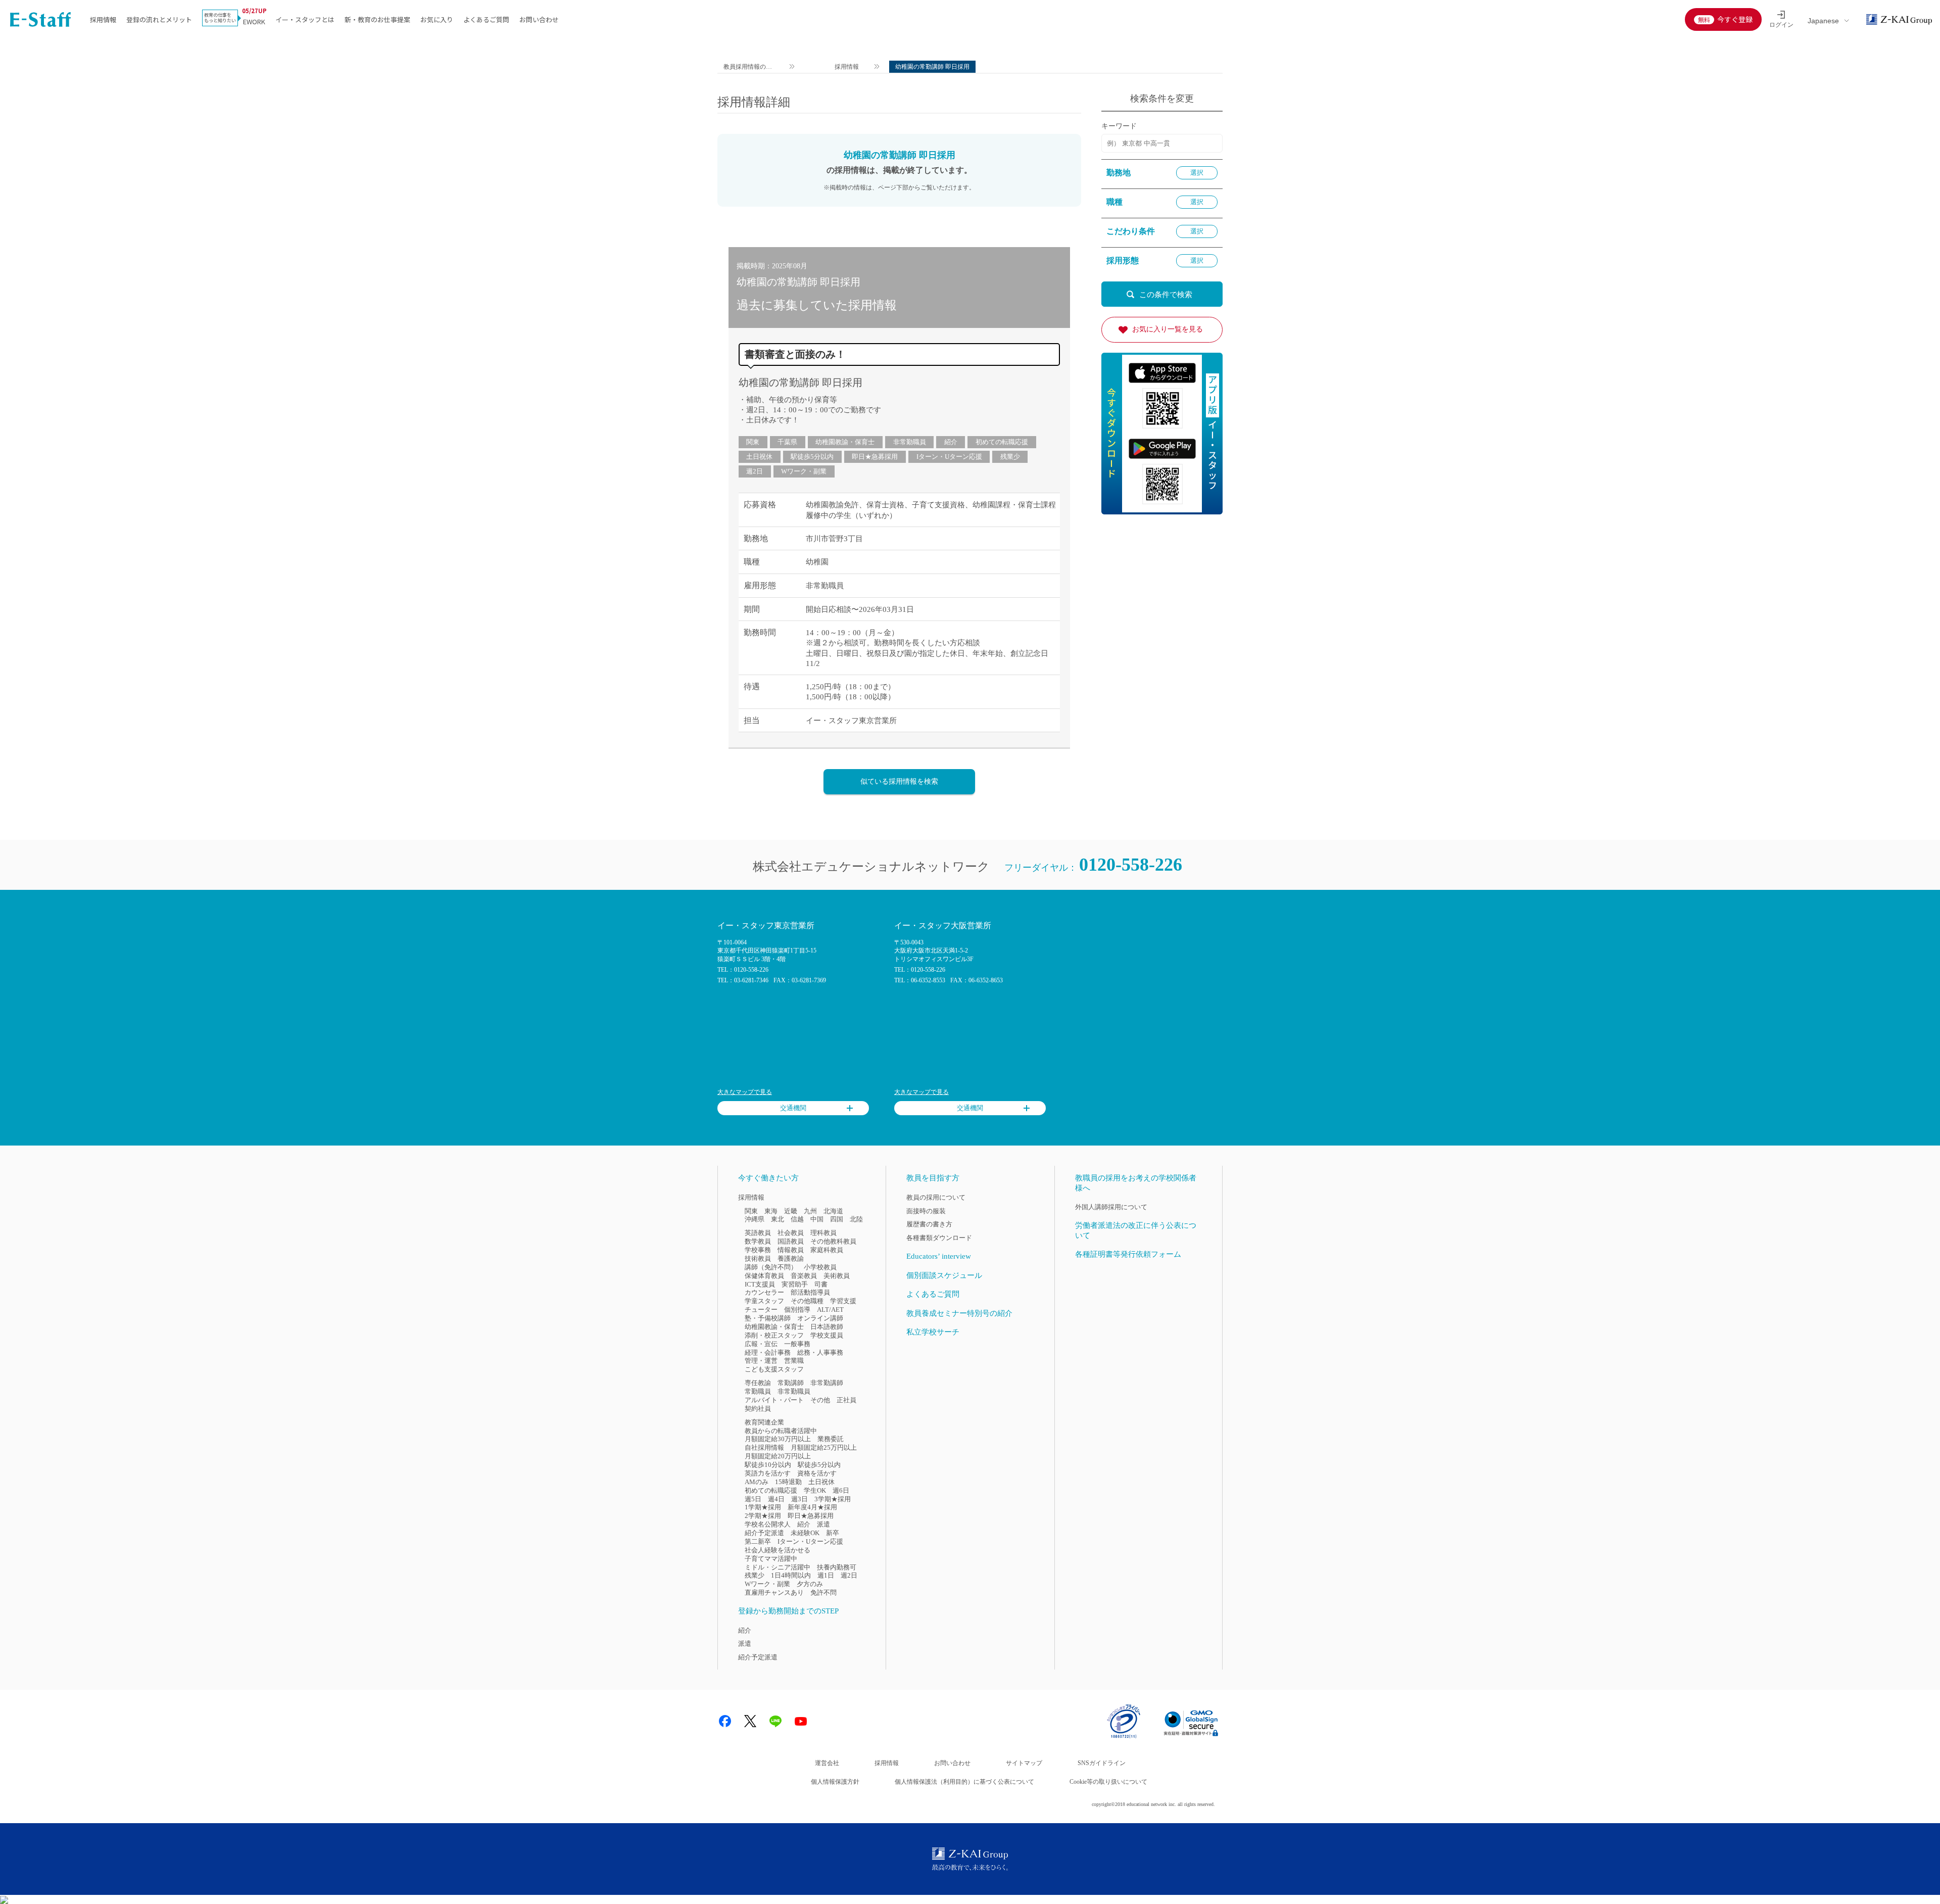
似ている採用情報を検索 (899, 781)
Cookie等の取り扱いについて (1108, 1782)
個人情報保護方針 (835, 1782)
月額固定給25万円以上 (824, 1447)
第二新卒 (758, 1541)
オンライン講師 (820, 1318)
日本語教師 (827, 1327)
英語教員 (758, 1233)
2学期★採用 (763, 1516)
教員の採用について (936, 1197)
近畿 (791, 1211)
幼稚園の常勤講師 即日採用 (801, 383)
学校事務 (758, 1250)
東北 (778, 1219)
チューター (761, 1310)
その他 (820, 1400)
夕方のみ (810, 1584)
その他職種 (807, 1301)
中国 (817, 1219)
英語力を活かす (768, 1473)
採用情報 (103, 19)
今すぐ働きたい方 (768, 1178)
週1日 (826, 1575)
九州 (810, 1211)
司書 (821, 1284)
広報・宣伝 (761, 1344)
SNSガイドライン (1102, 1763)
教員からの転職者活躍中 (781, 1431)
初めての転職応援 (1002, 442)
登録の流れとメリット (159, 19)
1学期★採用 (763, 1507)
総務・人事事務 (820, 1352)
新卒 (833, 1533)
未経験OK (805, 1533)
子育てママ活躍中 (771, 1559)
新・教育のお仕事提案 (377, 19)
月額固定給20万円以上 (778, 1456)
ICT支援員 (760, 1284)
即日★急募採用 (875, 457)
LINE (775, 1721)
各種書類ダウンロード (939, 1238)
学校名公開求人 (768, 1524)
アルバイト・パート (774, 1400)
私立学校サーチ (933, 1332)
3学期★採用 (833, 1499)
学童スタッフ (764, 1301)
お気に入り (437, 19)
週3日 (799, 1499)
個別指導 (797, 1310)
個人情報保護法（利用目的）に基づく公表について (964, 1782)
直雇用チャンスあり (774, 1592)
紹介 (951, 442)
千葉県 (787, 442)
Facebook (725, 1721)
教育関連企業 (764, 1422)
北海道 (833, 1211)
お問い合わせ (539, 19)
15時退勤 (788, 1482)
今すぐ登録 (1735, 19)
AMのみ (757, 1482)
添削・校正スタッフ (774, 1335)
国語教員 (791, 1241)
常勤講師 (791, 1383)
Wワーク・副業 (804, 471)
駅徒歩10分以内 (768, 1465)
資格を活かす (817, 1473)
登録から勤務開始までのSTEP (788, 1611)
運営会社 (827, 1763)
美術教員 (837, 1276)
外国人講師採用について (1111, 1207)
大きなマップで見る (745, 1092)
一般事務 (797, 1344)
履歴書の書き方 (929, 1224)
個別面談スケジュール (944, 1275)
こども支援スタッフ (774, 1369)
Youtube (801, 1721)
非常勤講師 (827, 1383)
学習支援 (843, 1301)
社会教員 (791, 1233)
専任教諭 (758, 1383)
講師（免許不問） (771, 1267)
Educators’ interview (939, 1256)
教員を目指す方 (933, 1178)
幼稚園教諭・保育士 (845, 442)
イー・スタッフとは (305, 19)
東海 (771, 1211)
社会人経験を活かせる (778, 1550)
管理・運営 (761, 1361)
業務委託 (831, 1439)
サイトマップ (1024, 1763)
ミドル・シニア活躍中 (778, 1567)
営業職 (794, 1361)
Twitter (750, 1721)
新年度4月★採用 (812, 1507)
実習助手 (795, 1284)
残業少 (1010, 457)
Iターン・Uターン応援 (949, 457)
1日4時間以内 (791, 1575)
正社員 (846, 1400)
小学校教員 (820, 1267)
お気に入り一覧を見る (1168, 329)
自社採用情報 (764, 1447)
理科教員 (823, 1233)
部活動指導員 (810, 1292)
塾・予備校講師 (768, 1318)
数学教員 (758, 1241)
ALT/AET (830, 1310)
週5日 (753, 1499)
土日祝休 (759, 457)
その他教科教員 (833, 1241)
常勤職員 (758, 1391)
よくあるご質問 (486, 19)
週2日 (755, 471)
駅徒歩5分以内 (812, 457)
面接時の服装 (926, 1211)
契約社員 (758, 1409)
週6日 (841, 1490)
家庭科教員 (827, 1250)
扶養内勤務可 (837, 1567)
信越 (797, 1219)
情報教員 (791, 1250)
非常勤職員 (910, 442)
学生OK (815, 1490)
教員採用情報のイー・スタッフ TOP (748, 68)
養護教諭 (791, 1258)
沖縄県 (755, 1219)
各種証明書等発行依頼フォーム (1128, 1254)
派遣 (823, 1524)
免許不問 (823, 1592)
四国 (837, 1219)
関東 (753, 442)
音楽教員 (804, 1276)
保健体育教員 (764, 1276)
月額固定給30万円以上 (778, 1439)
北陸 (856, 1219)
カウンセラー (764, 1292)
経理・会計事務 (768, 1352)
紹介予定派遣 (764, 1533)
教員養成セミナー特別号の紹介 (959, 1313)
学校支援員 (827, 1335)
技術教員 (758, 1258)
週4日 (776, 1499)
